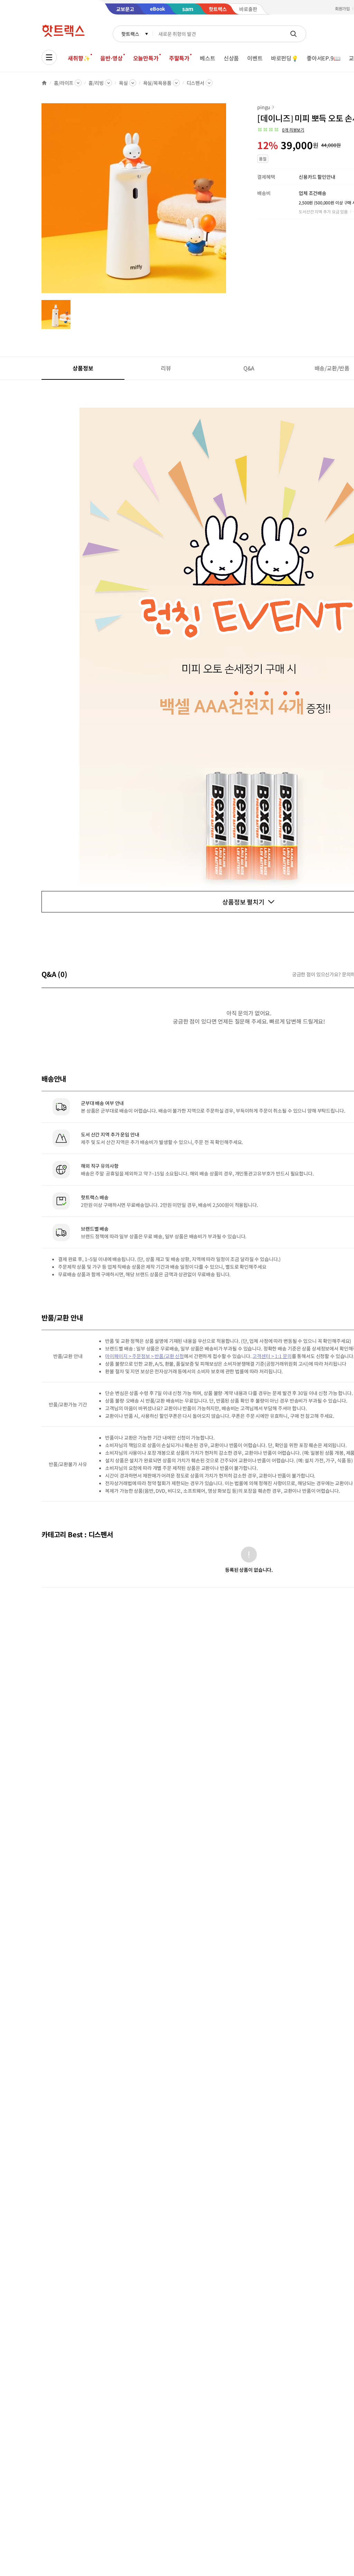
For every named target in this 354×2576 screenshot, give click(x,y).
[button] (281, 130)
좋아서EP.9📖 (324, 58)
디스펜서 (195, 83)
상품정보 (83, 368)
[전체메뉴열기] (49, 57)
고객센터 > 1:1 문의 (272, 1356)
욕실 (123, 83)
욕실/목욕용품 (157, 83)
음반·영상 (111, 58)
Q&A (249, 368)
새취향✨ (79, 58)
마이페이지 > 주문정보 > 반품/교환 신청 (145, 1356)
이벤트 (255, 58)
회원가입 (343, 8)
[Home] (44, 83)
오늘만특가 (146, 58)
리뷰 (166, 368)
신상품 (231, 58)
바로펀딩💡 (285, 58)
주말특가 (179, 58)
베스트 (208, 58)
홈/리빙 (96, 83)
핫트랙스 (130, 34)
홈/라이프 (64, 83)
